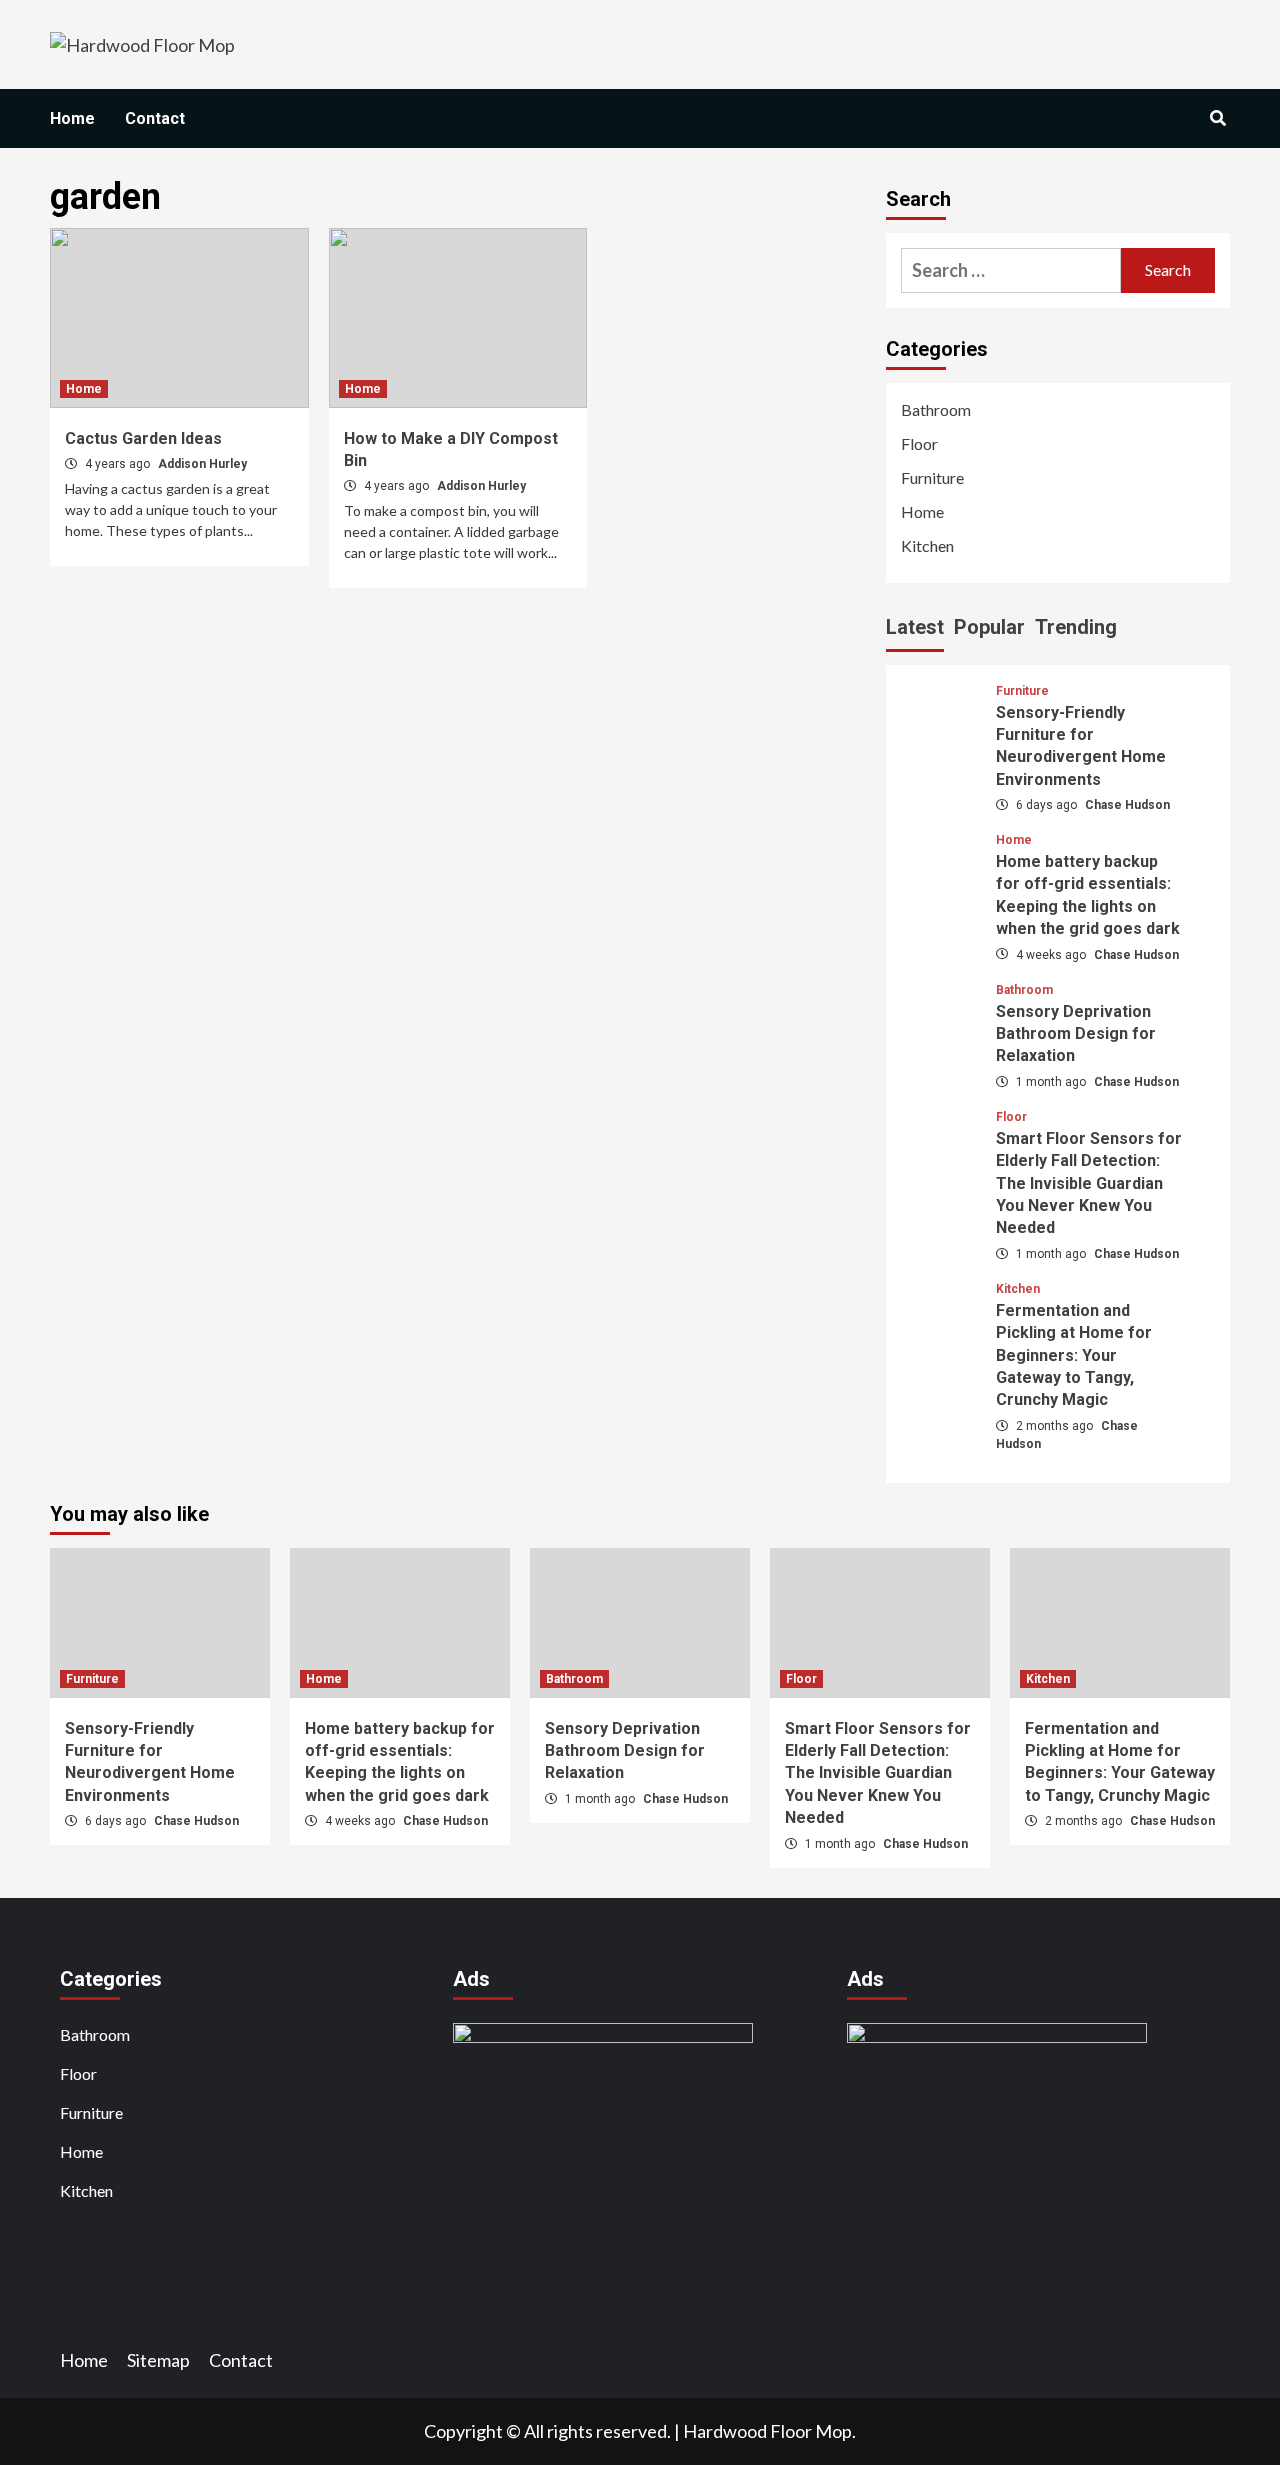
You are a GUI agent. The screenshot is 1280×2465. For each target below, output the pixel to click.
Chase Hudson (1127, 805)
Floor (919, 443)
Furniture (932, 477)
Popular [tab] (989, 627)
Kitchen (927, 545)
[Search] (1217, 119)
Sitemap (158, 2360)
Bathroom (936, 409)
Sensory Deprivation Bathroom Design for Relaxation (1076, 1034)
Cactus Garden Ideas (143, 438)
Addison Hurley (202, 464)
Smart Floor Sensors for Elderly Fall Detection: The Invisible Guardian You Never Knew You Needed (1089, 1183)
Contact (155, 118)
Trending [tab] (1076, 627)
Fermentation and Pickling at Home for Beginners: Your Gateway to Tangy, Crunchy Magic (1074, 1355)
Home (72, 118)
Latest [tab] (915, 627)
